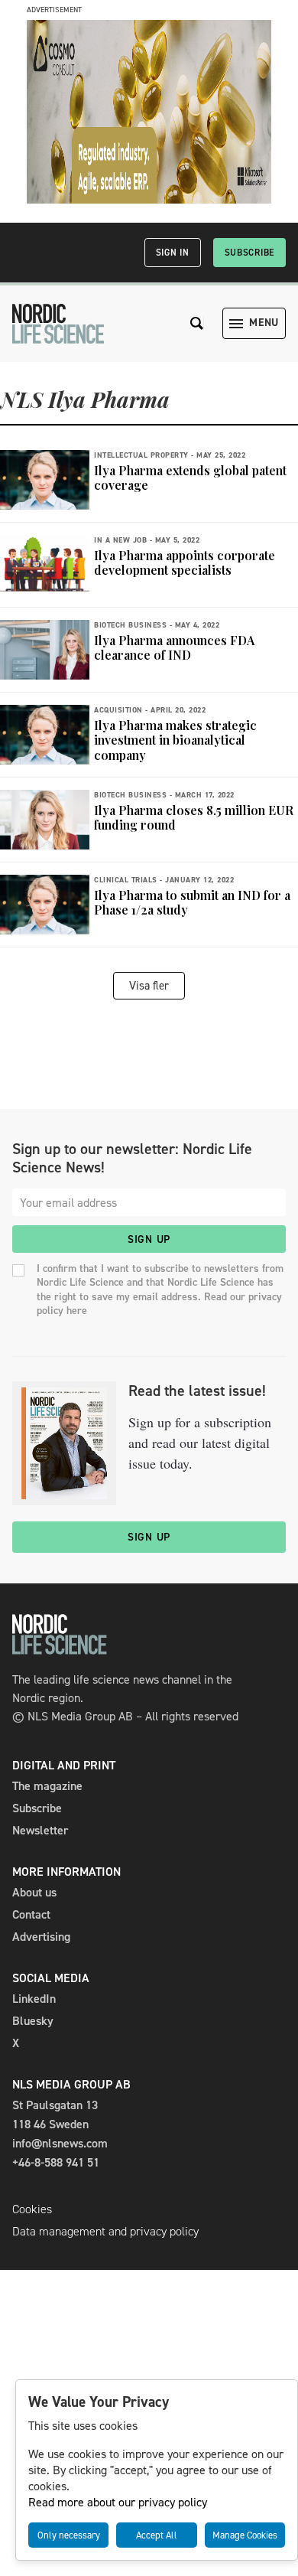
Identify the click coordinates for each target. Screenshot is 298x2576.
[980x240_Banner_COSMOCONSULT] (149, 199)
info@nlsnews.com (60, 2143)
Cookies (32, 2209)
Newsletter (40, 1830)
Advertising (41, 1937)
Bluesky (33, 2021)
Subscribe (249, 253)
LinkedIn (34, 1999)
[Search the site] (197, 323)
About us (34, 1892)
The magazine (47, 1786)
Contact (31, 1914)
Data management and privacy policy (105, 2231)
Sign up (149, 1239)
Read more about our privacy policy (118, 2502)
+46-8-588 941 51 (56, 2162)
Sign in (173, 253)
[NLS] (58, 324)
